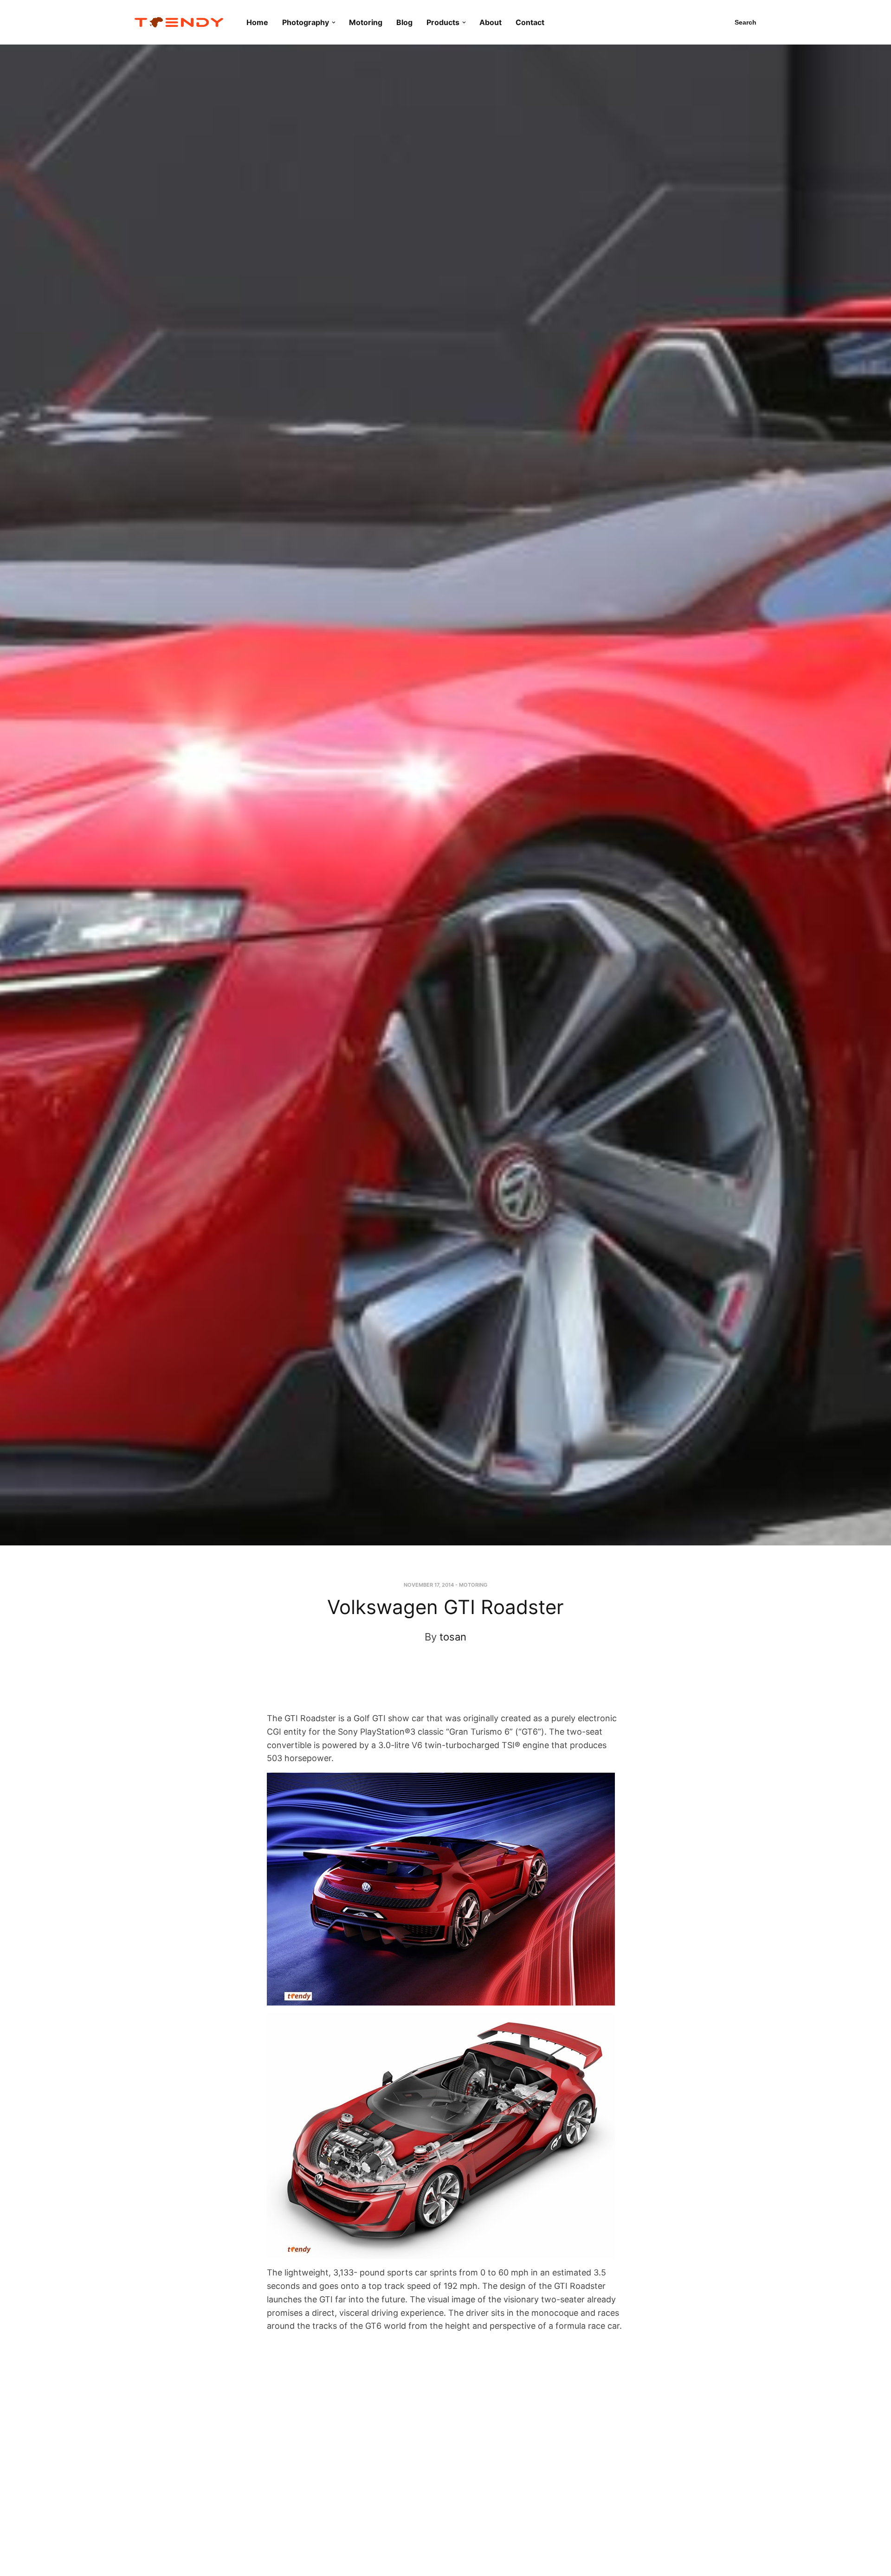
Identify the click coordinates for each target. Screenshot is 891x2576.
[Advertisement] (437, 1686)
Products (443, 22)
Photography (306, 22)
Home (257, 22)
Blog (404, 22)
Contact (530, 22)
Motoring (366, 22)
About (491, 22)
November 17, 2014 (429, 1585)
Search (746, 22)
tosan (453, 1637)
